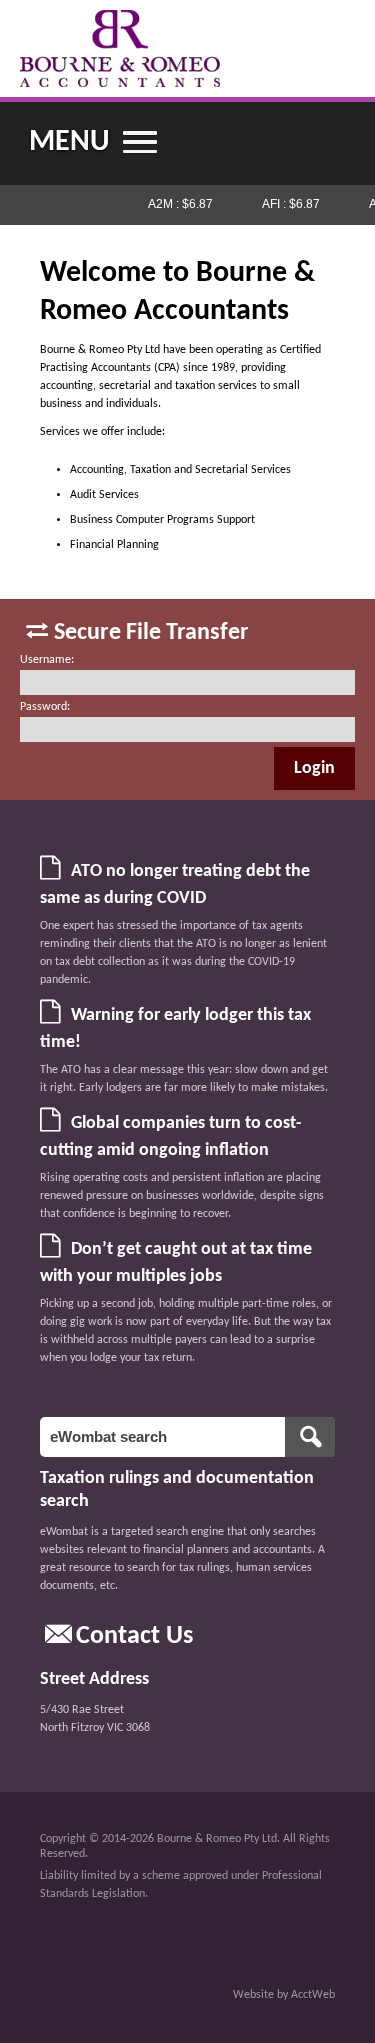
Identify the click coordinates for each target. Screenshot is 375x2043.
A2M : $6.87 (177, 204)
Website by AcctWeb (284, 1995)
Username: (47, 660)
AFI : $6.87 (288, 204)
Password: (45, 707)
